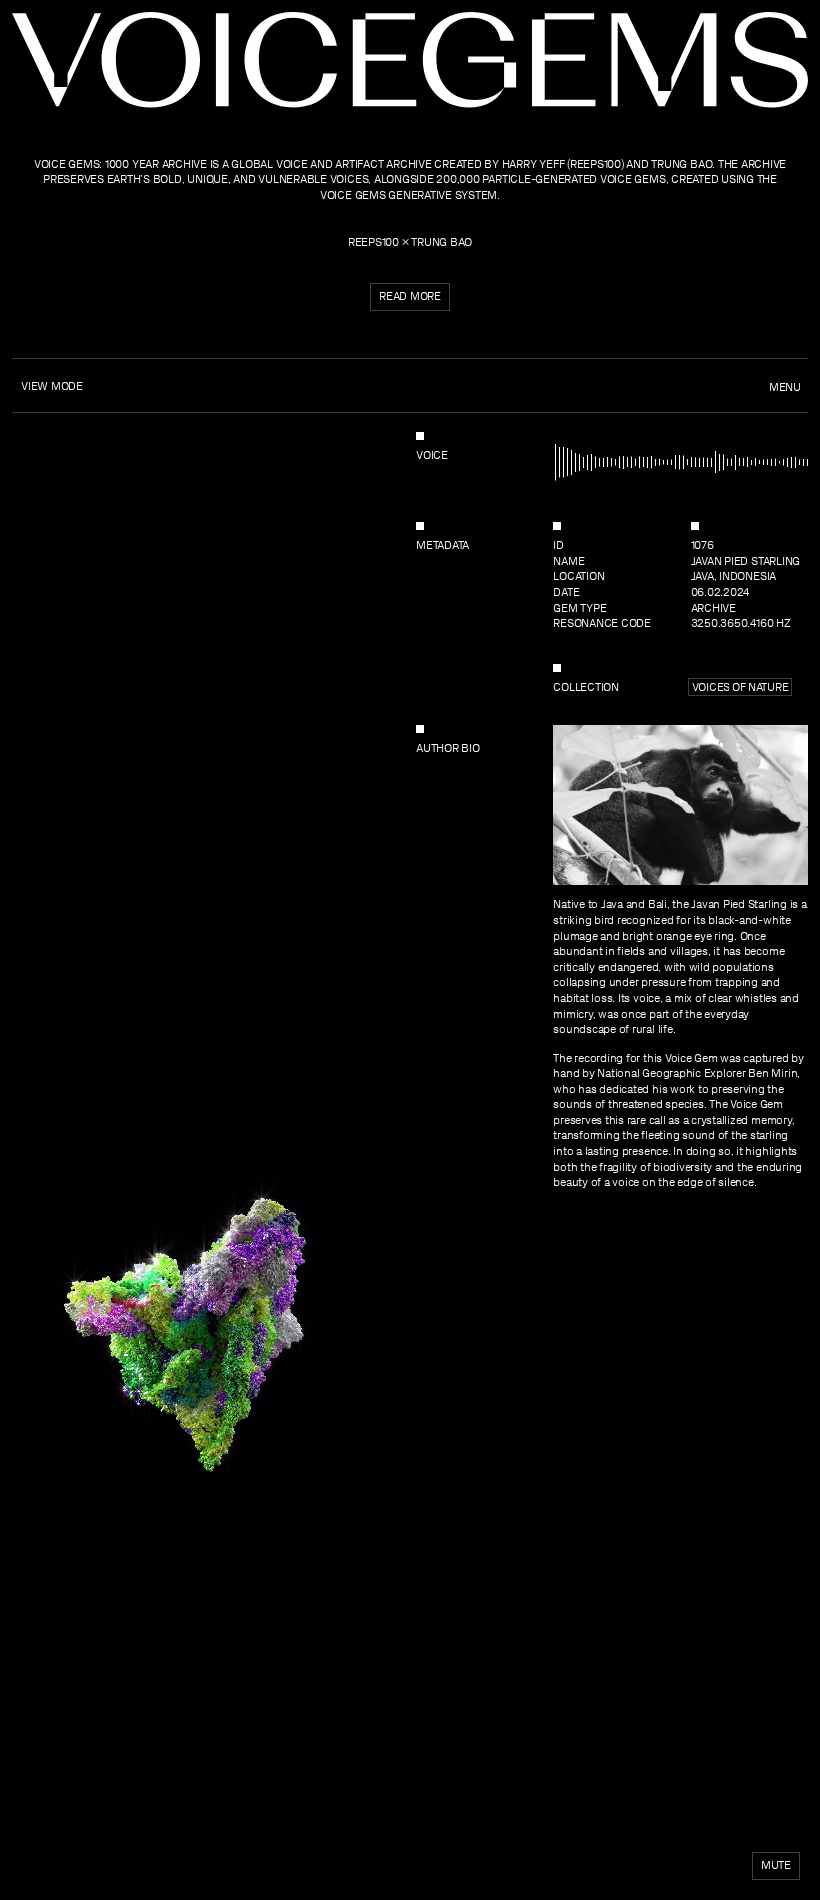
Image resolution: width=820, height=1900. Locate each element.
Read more (410, 296)
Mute (776, 1865)
